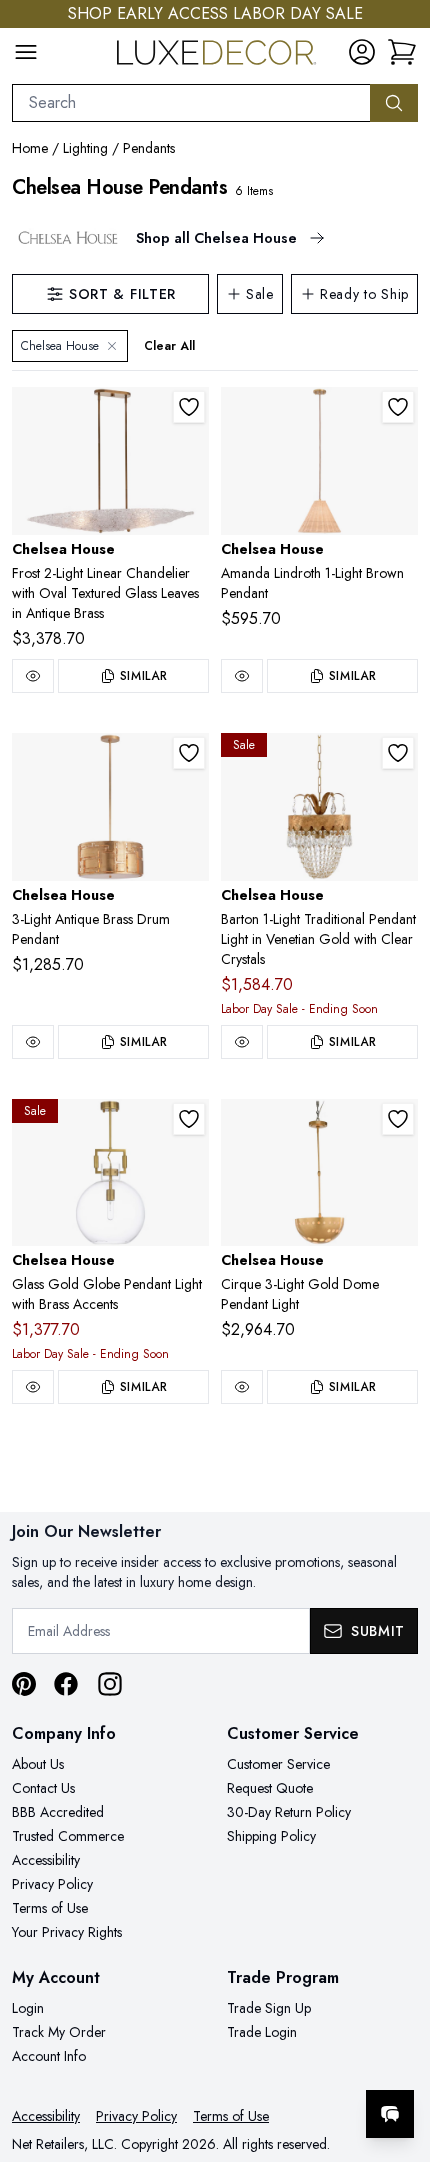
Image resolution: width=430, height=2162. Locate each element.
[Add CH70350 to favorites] (189, 407)
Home (30, 148)
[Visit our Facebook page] (66, 1684)
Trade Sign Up (269, 2008)
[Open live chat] (390, 2114)
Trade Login (262, 2032)
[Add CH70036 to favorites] (398, 1119)
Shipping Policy (271, 1836)
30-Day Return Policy (289, 1812)
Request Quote (270, 1788)
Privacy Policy (52, 1884)
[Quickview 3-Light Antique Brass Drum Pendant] (33, 1042)
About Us (38, 1764)
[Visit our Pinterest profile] (24, 1684)
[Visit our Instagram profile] (110, 1684)
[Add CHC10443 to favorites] (398, 407)
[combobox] (191, 103)
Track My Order (59, 2032)
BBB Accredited (58, 1812)
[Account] (362, 52)
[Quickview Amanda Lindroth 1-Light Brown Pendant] (242, 676)
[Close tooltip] (398, 2053)
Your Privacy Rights (67, 1932)
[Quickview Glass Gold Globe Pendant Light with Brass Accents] (33, 1387)
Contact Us (43, 1788)
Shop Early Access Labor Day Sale (215, 13)
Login (28, 2008)
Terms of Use (50, 1908)
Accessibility (46, 1860)
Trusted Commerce (68, 1836)
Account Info (49, 2056)
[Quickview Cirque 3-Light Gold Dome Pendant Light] (242, 1387)
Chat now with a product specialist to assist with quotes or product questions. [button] (277, 2061)
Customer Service (278, 1764)
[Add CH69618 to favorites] (189, 1119)
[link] (402, 52)
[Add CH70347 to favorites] (189, 753)
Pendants (149, 148)
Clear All (169, 346)
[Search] (394, 103)
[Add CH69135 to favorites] (398, 753)
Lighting (85, 148)
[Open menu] (26, 52)
